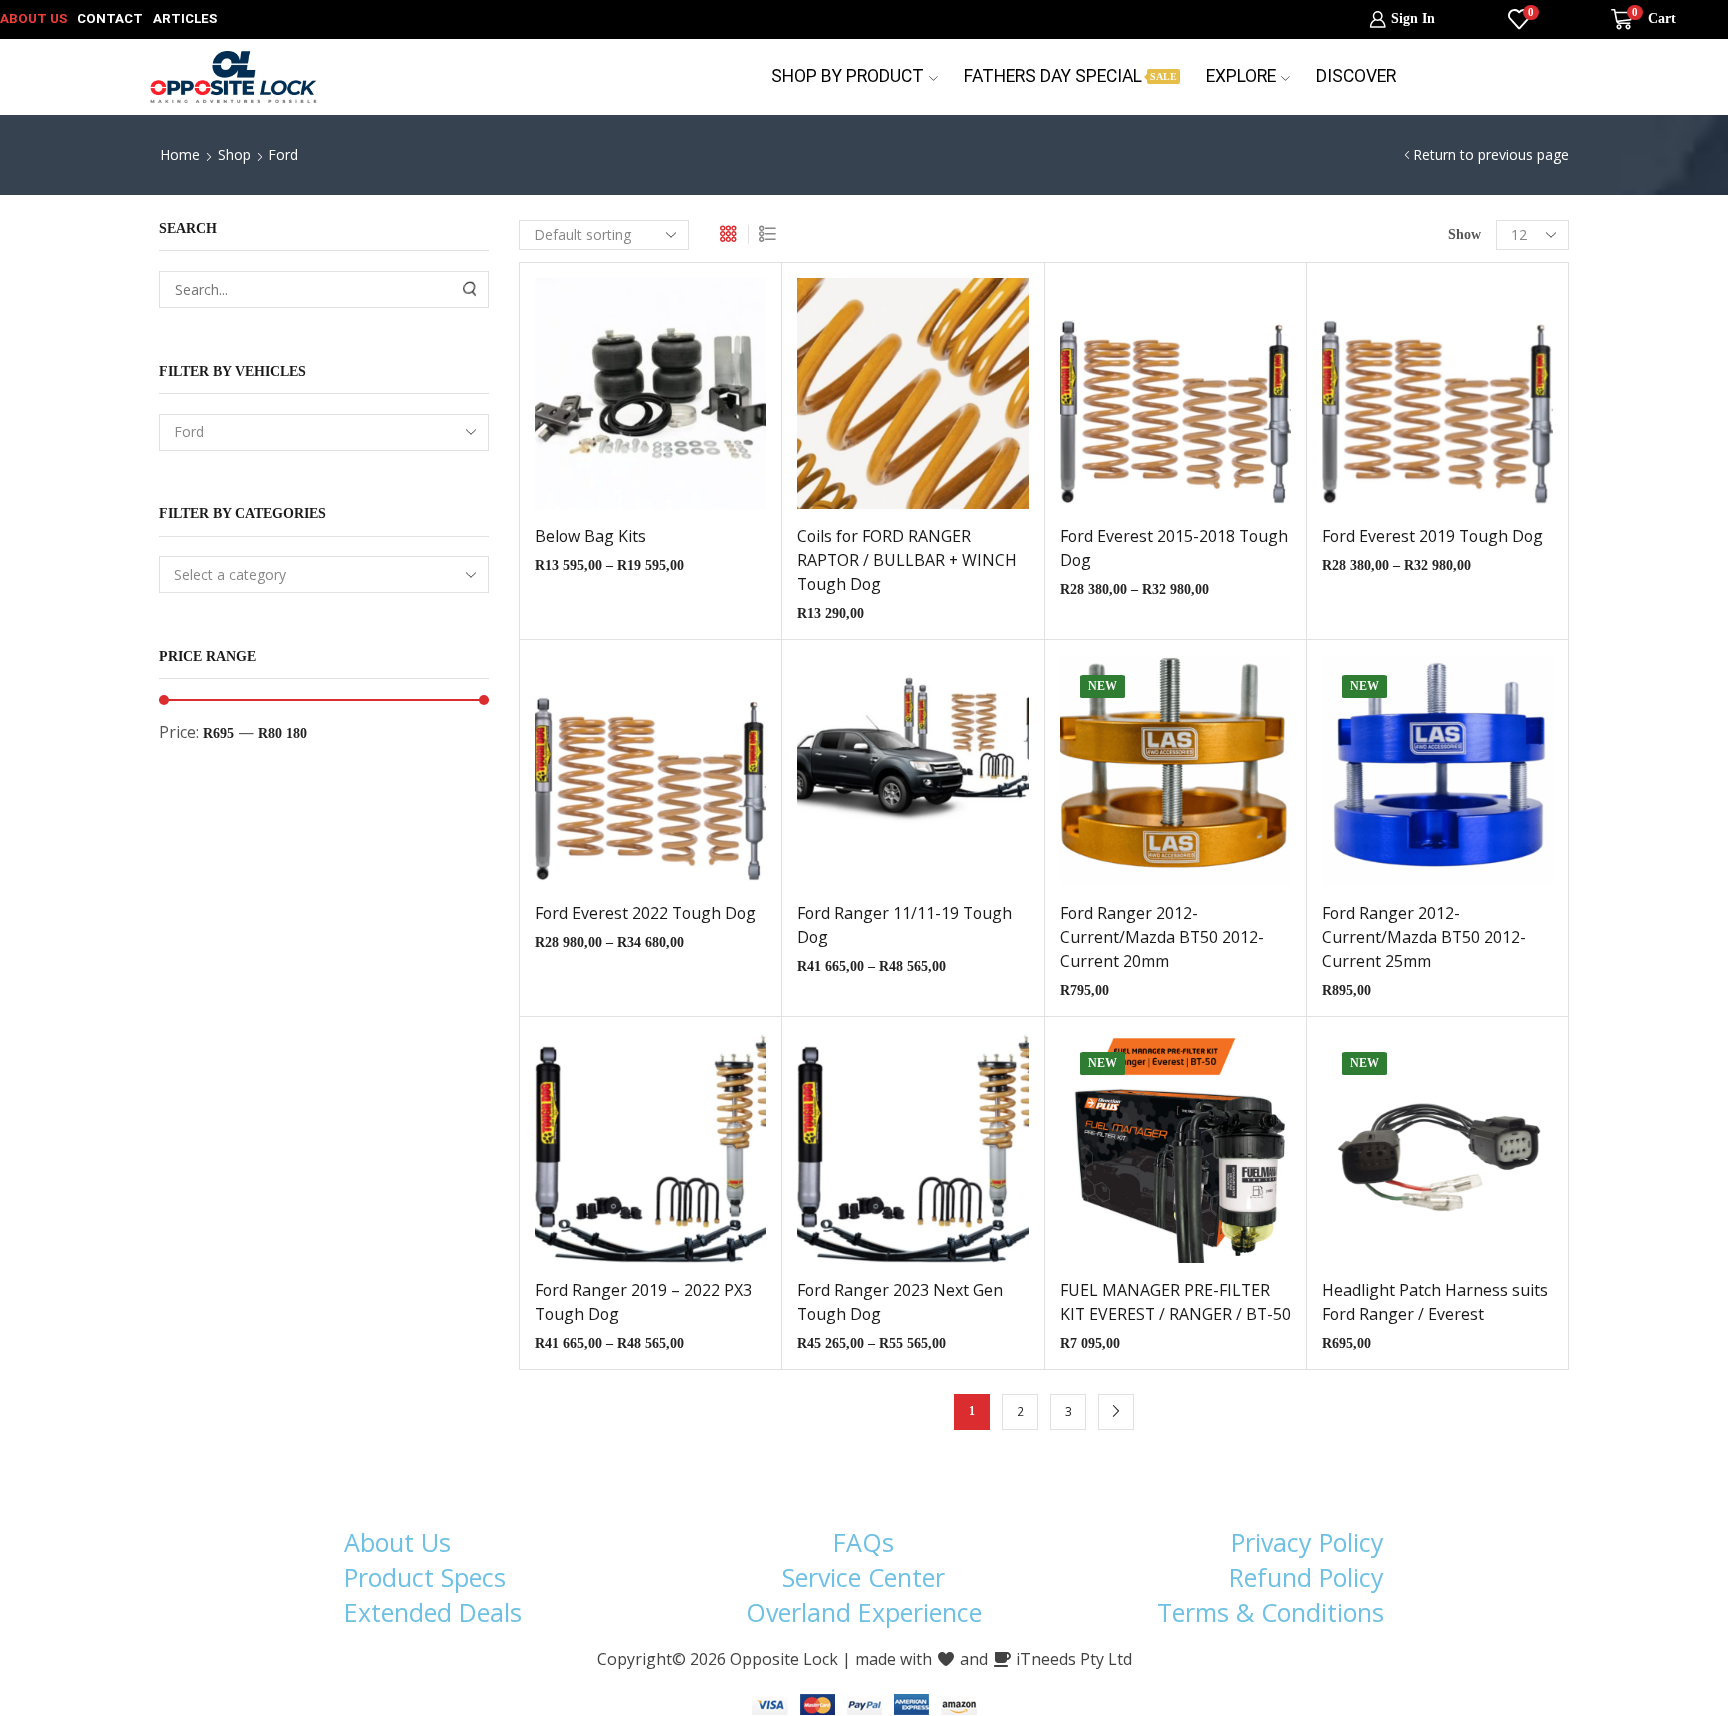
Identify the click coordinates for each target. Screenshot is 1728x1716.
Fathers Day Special (1070, 76)
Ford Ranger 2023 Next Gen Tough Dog (900, 1302)
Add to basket (1155, 778)
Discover (1356, 76)
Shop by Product (847, 76)
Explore (1241, 76)
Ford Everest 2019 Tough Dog (1432, 536)
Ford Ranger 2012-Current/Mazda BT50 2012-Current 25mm (1424, 937)
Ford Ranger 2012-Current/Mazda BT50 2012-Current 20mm (1162, 937)
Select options (630, 401)
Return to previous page (1491, 154)
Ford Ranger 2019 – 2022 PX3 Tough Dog (643, 1302)
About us (33, 18)
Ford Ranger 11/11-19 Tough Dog (904, 925)
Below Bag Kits (590, 536)
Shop (234, 154)
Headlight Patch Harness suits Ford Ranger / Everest (1435, 1302)
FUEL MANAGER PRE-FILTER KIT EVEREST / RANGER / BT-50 (1175, 1302)
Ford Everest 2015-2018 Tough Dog (1174, 548)
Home (180, 154)
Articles (185, 18)
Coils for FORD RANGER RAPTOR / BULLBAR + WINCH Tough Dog (907, 560)
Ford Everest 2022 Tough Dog (645, 913)
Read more (892, 401)
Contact (110, 18)
